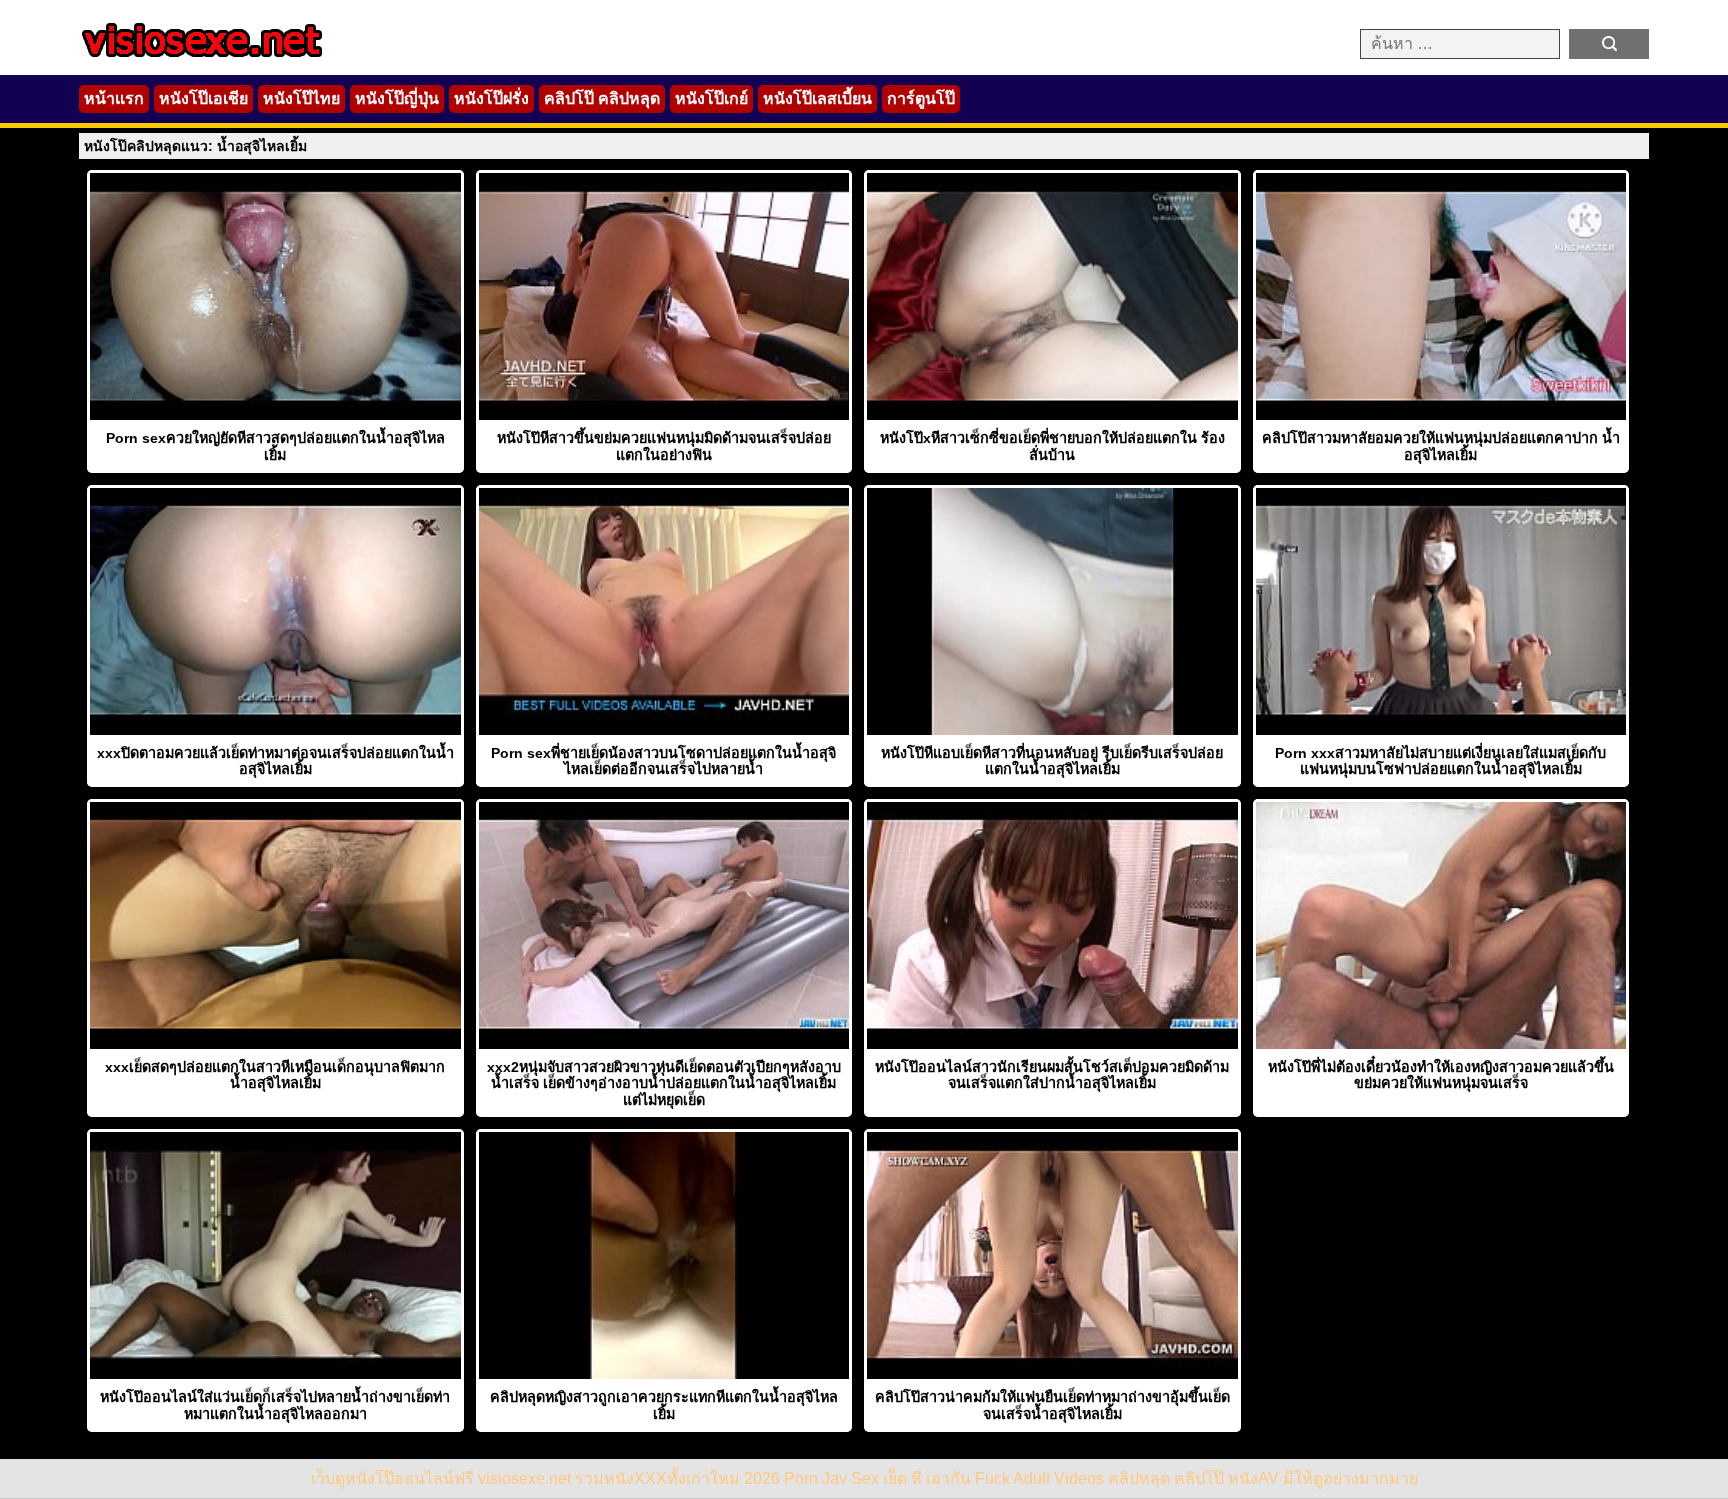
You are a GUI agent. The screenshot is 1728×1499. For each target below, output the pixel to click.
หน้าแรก (114, 98)
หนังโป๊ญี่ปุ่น (397, 98)
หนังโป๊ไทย (301, 98)
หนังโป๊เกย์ (711, 98)
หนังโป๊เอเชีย (203, 98)
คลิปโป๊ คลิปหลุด (602, 98)
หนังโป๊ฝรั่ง (491, 98)
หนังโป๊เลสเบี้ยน (817, 98)
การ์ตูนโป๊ (921, 98)
